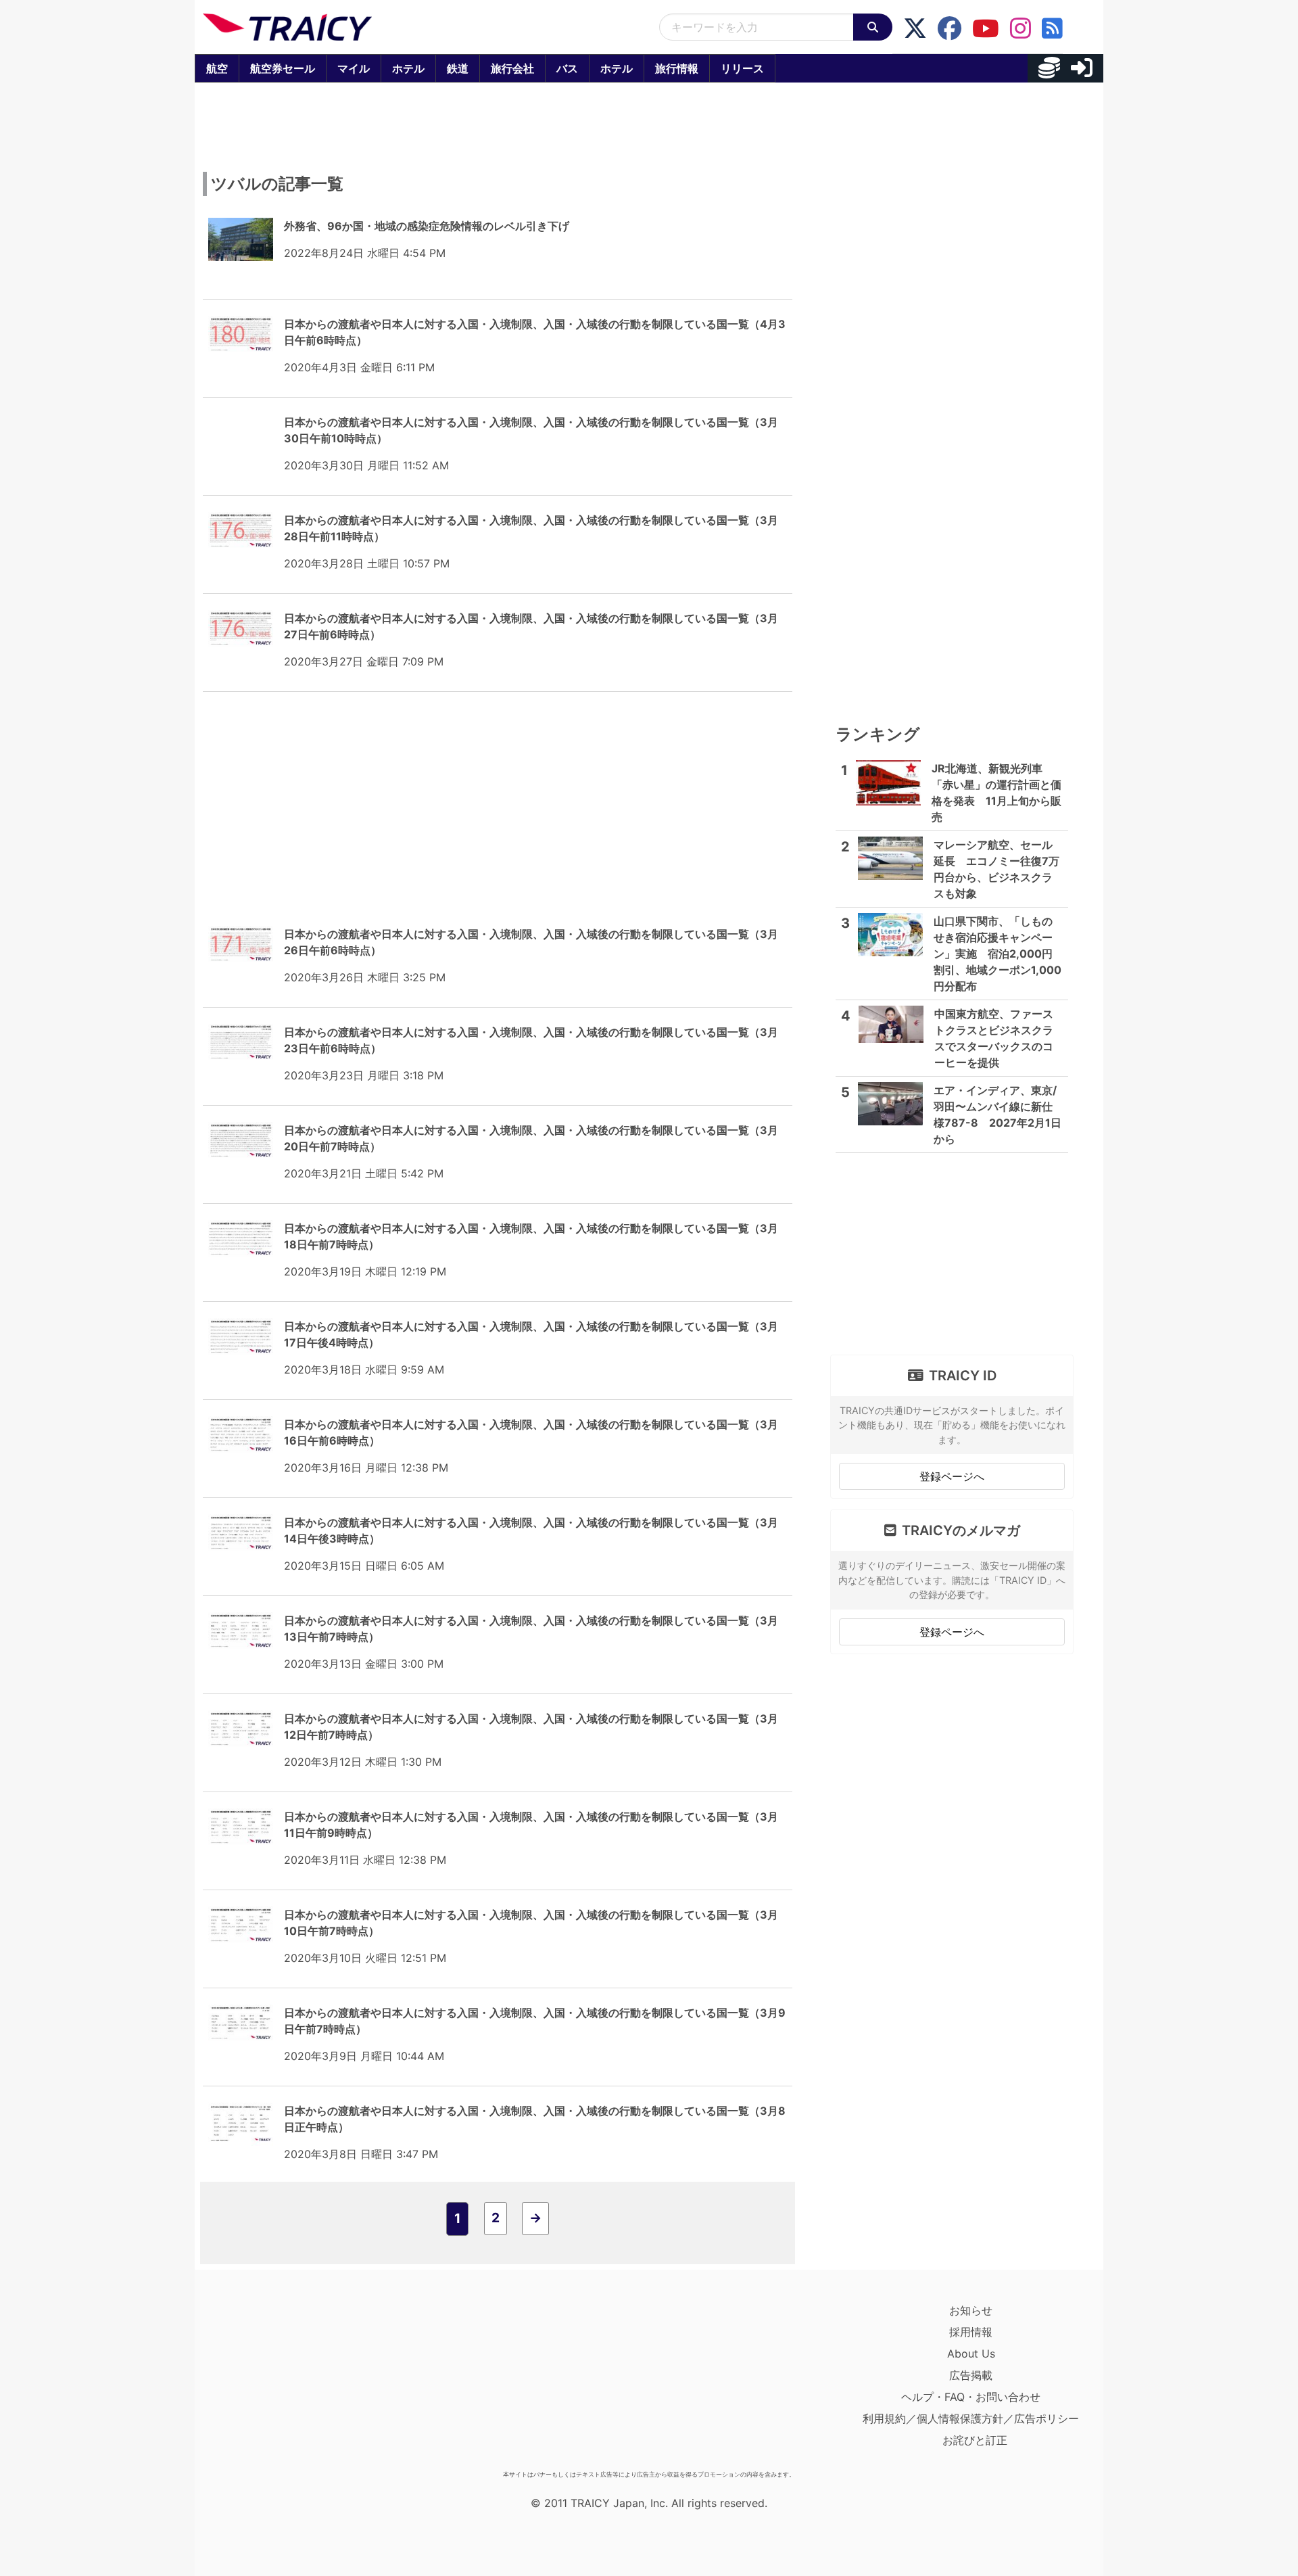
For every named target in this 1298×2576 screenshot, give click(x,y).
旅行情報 (677, 68)
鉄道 (458, 68)
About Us (971, 2353)
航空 (217, 68)
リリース (742, 68)
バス (567, 68)
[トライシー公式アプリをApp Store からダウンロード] (282, 2382)
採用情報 (971, 2332)
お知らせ (971, 2310)
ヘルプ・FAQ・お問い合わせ (971, 2397)
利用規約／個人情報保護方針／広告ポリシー (971, 2418)
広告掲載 (971, 2375)
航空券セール (283, 68)
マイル (354, 68)
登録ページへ (952, 1476)
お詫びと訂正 (975, 2440)
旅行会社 (512, 68)
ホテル (408, 68)
